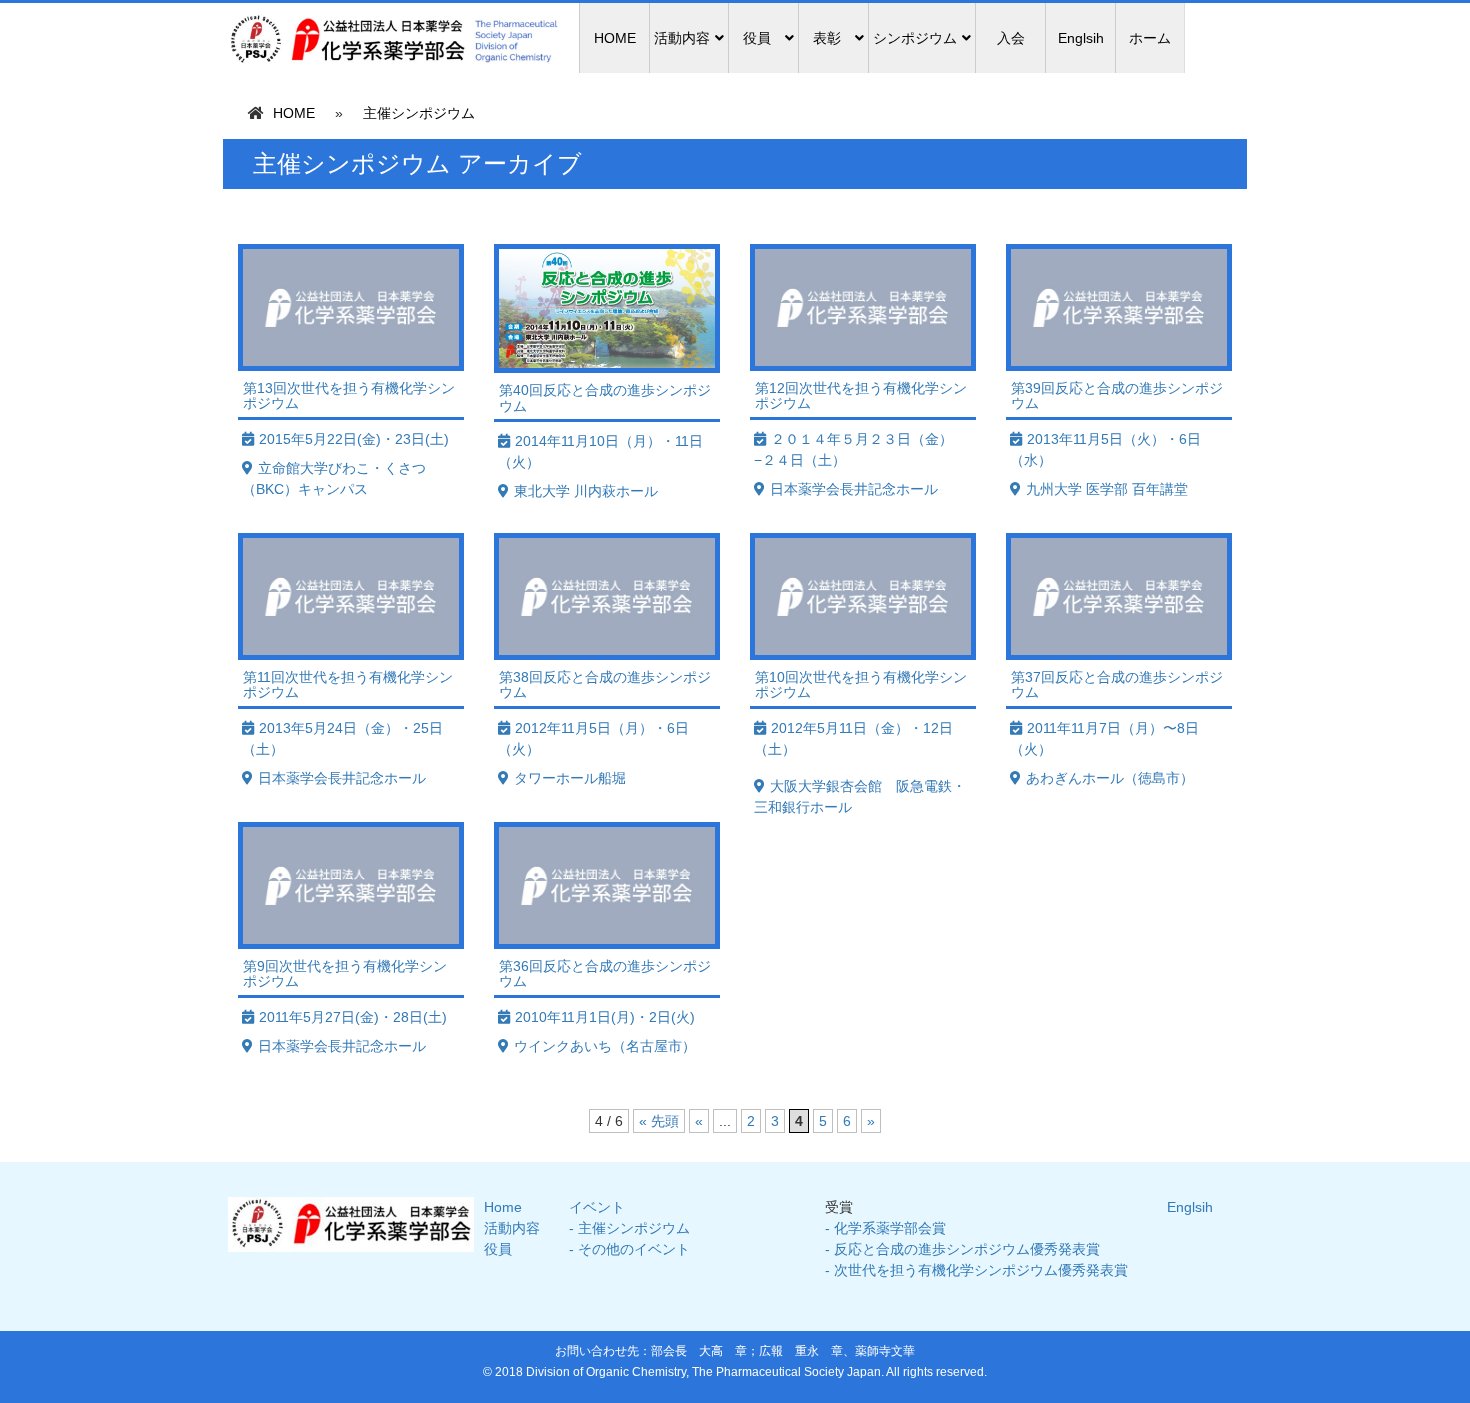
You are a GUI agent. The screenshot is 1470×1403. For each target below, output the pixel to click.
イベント (597, 1207)
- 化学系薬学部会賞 (885, 1228)
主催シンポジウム (419, 113)
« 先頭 (659, 1121)
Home (503, 1207)
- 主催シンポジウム (629, 1228)
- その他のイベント (629, 1249)
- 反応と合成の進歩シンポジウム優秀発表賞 (962, 1249)
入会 (1011, 38)
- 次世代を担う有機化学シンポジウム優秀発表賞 (976, 1270)
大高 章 (723, 1351)
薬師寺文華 (885, 1351)
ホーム (1150, 38)
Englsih (1081, 38)
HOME (615, 38)
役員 (498, 1249)
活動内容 (512, 1228)
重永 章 (819, 1351)
